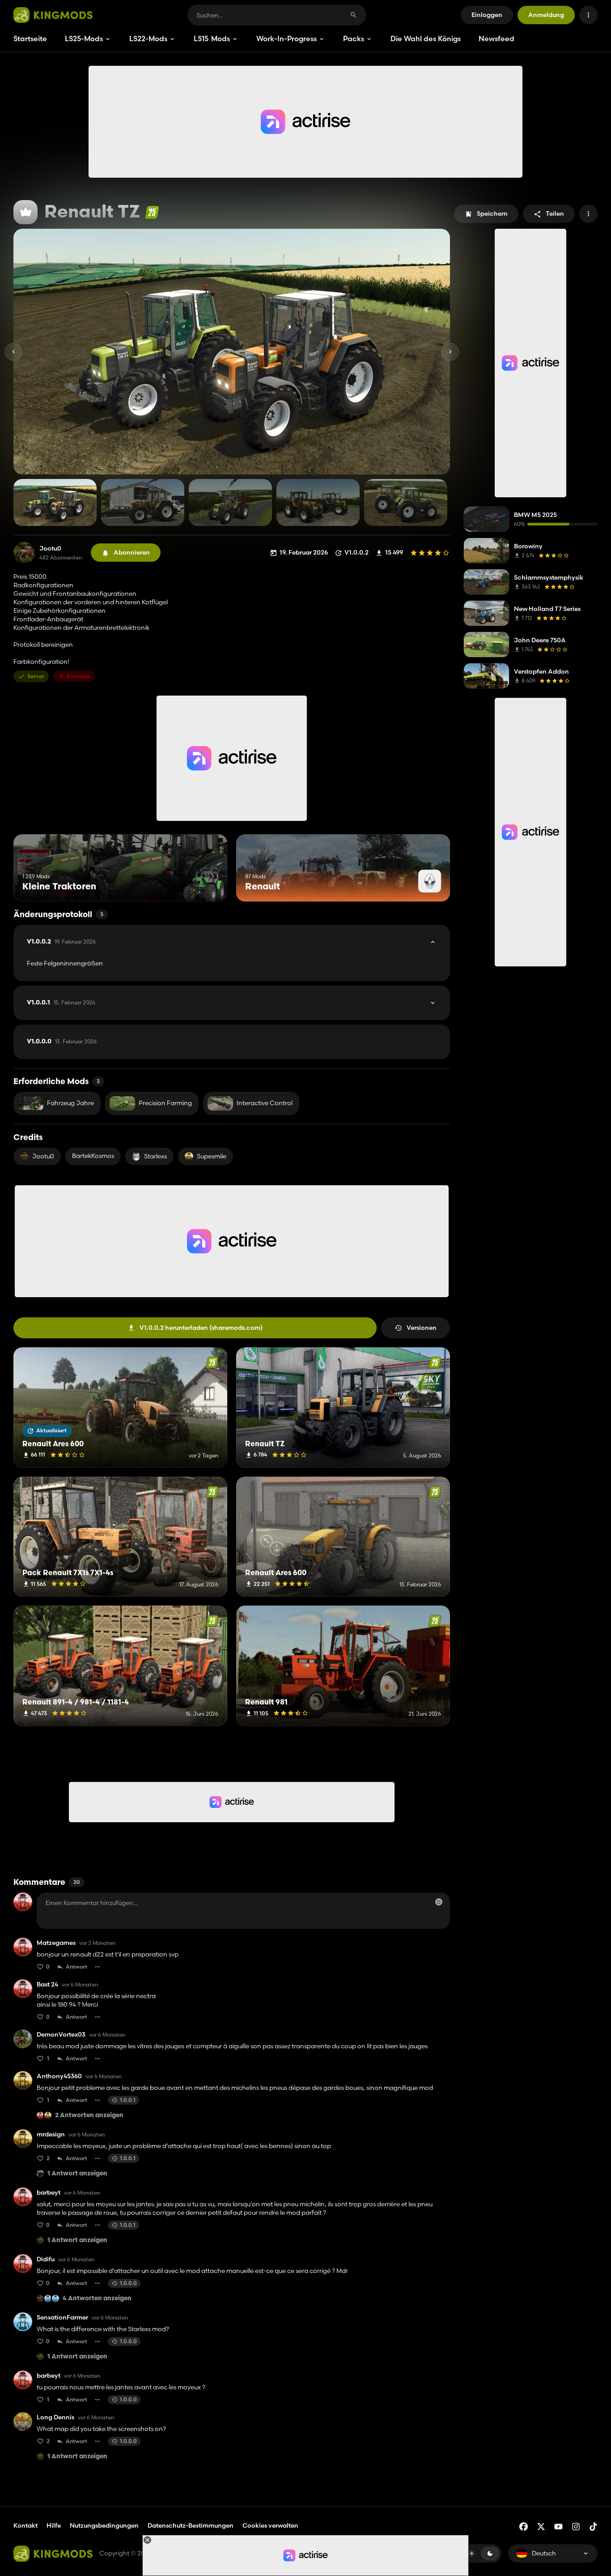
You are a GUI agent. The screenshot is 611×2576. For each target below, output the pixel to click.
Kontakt (25, 2525)
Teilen (555, 214)
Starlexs (155, 1156)
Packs (354, 38)
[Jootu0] (24, 553)
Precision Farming (165, 1103)
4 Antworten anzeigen (97, 2299)
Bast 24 (47, 1984)
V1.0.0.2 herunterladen (201, 1328)
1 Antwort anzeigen (77, 2174)
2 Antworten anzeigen (89, 2116)
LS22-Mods (148, 38)
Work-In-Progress (286, 38)
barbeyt (49, 2193)
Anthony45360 (59, 2076)
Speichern (492, 214)
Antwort (76, 1967)
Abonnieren (132, 552)
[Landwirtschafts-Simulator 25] (152, 212)
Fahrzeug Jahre (70, 1103)
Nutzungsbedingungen (104, 2525)
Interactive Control (265, 1103)
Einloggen (487, 15)
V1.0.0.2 (61, 942)
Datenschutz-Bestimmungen (191, 2525)
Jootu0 (50, 549)
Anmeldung (546, 15)
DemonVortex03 (61, 2035)
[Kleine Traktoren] (204, 885)
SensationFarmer (62, 2318)
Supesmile (212, 1156)
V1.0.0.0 (62, 1042)
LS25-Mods (84, 38)
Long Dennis (55, 2417)
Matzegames (56, 1943)
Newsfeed (496, 38)
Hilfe (54, 2525)
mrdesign (51, 2134)
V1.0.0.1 (61, 1003)
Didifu (46, 2259)
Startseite (30, 38)
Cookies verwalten (270, 2526)
